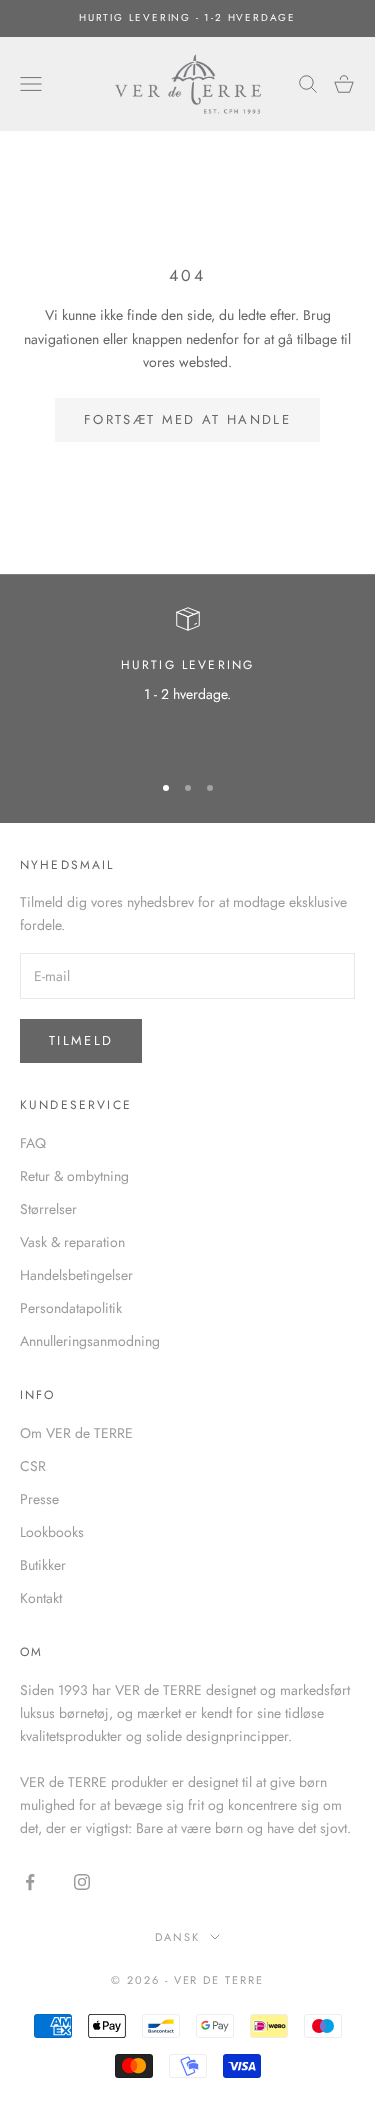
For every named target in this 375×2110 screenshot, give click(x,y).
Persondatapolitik (71, 1308)
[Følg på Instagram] (82, 1882)
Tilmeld (81, 1040)
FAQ (33, 1143)
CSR (33, 1466)
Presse (39, 1499)
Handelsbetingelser (76, 1275)
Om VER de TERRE (76, 1433)
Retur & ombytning (74, 1176)
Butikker (43, 1565)
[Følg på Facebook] (30, 1882)
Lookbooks (52, 1532)
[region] (187, 680)
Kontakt (41, 1598)
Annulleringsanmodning (90, 1341)
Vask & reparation (72, 1242)
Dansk (177, 1937)
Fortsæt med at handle (187, 419)
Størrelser (48, 1209)
